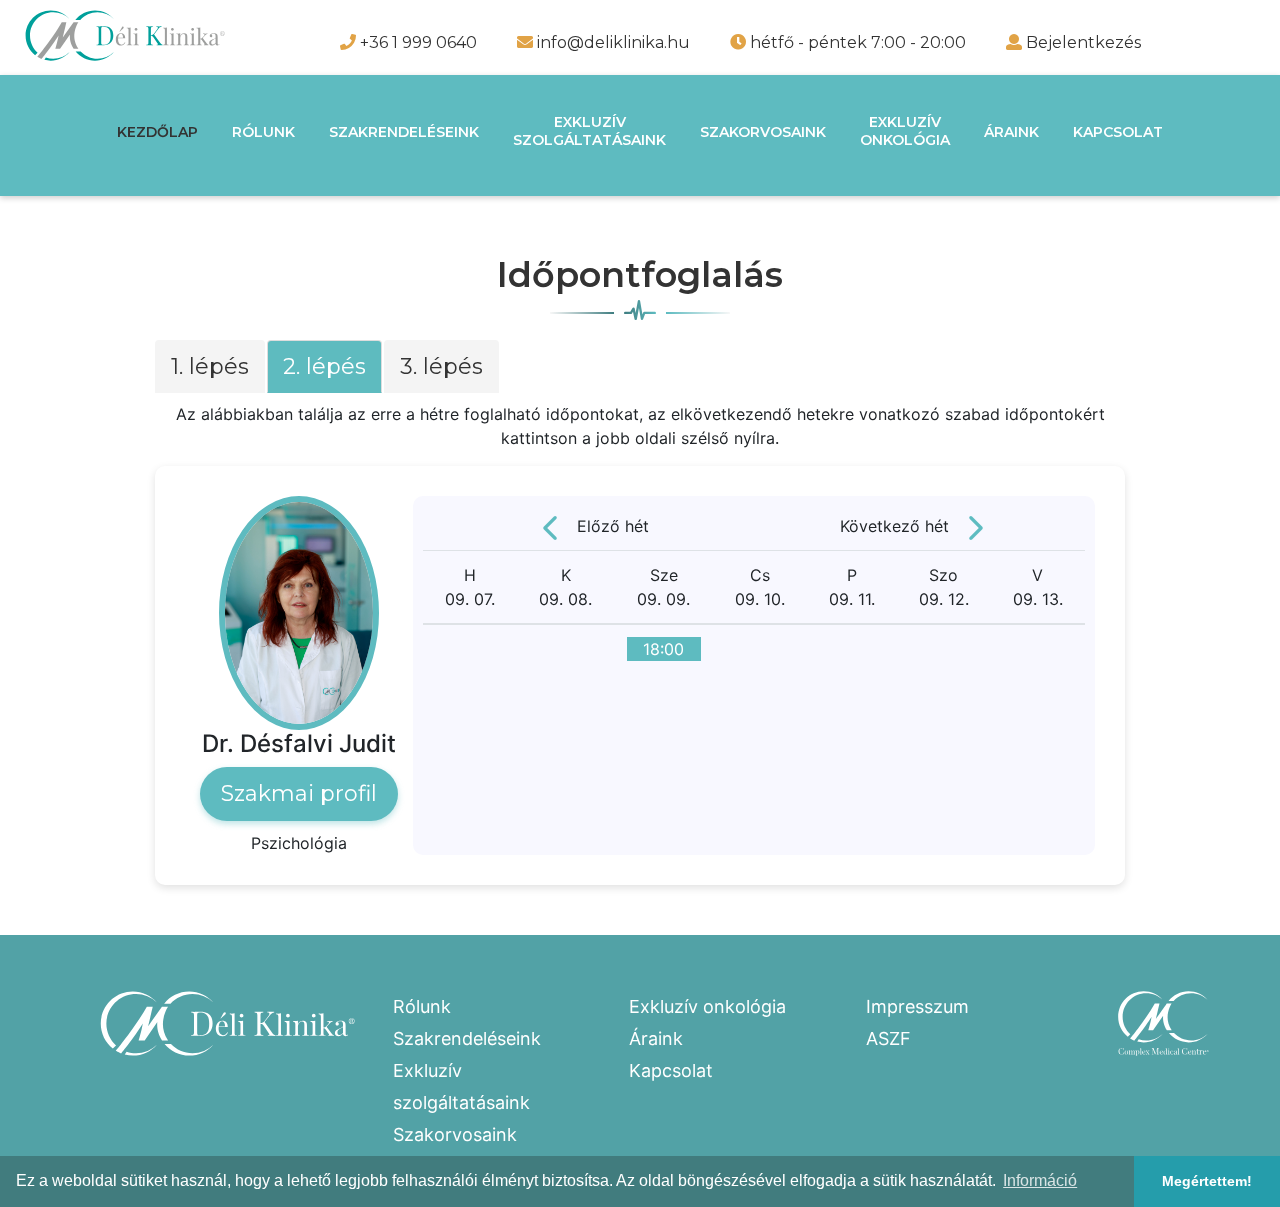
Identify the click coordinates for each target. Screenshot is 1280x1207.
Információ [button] (1040, 1180)
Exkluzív (589, 131)
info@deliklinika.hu (611, 42)
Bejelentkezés (1083, 42)
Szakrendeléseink (404, 132)
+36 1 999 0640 (416, 42)
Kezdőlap (157, 132)
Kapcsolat (1118, 132)
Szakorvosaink (763, 132)
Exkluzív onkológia (707, 1006)
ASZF (888, 1038)
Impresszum (917, 1006)
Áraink (1011, 132)
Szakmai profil (299, 793)
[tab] (211, 371)
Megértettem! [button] (1207, 1181)
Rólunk (263, 132)
